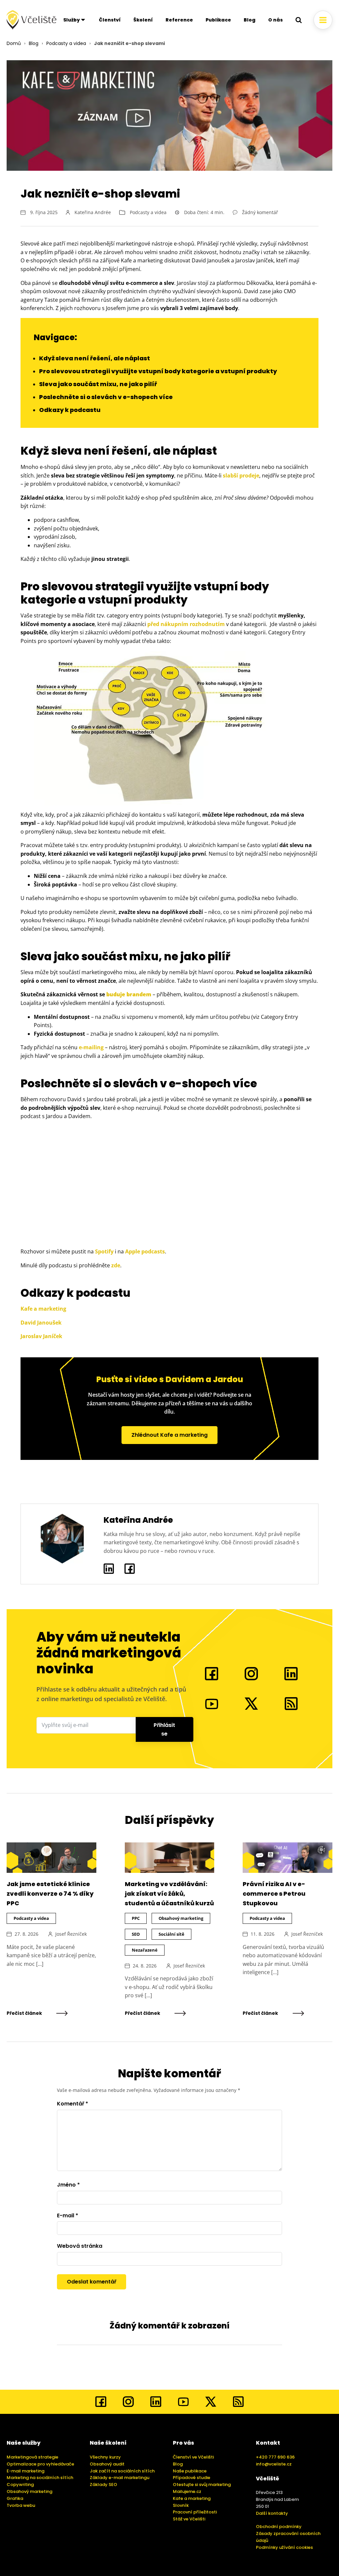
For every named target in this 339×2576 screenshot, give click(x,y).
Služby (72, 20)
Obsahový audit (107, 2464)
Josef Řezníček (71, 1934)
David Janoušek (41, 1323)
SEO (136, 1934)
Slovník (181, 2505)
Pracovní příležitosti (195, 2512)
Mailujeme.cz (187, 2491)
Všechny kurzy (105, 2457)
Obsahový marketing (181, 1918)
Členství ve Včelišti (193, 2457)
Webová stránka (80, 2246)
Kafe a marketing (43, 1309)
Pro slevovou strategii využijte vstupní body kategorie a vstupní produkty (158, 371)
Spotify (104, 1251)
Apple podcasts (145, 1251)
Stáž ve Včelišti (189, 2519)
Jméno (68, 2185)
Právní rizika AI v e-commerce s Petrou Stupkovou (274, 1894)
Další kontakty (272, 2513)
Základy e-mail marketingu (120, 2478)
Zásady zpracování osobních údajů (288, 2537)
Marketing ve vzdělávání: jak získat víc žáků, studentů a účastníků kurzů (169, 1894)
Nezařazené (145, 1950)
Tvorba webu (21, 2505)
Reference (179, 20)
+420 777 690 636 (275, 2457)
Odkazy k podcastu (70, 410)
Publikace (218, 20)
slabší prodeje (241, 475)
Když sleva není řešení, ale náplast (95, 358)
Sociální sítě (171, 1934)
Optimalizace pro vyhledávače (40, 2464)
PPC (136, 1918)
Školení (143, 20)
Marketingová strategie (32, 2457)
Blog (250, 20)
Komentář (73, 2104)
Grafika (15, 2498)
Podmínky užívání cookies (284, 2547)
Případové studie (192, 2478)
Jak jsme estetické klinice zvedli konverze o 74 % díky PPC (50, 1894)
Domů (14, 43)
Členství (110, 20)
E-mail (68, 2215)
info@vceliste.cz (274, 2464)
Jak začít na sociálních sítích (122, 2471)
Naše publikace (190, 2471)
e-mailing (91, 1047)
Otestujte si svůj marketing (202, 2485)
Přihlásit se (164, 1729)
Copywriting (20, 2485)
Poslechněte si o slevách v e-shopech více (106, 397)
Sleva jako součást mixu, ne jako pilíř (98, 384)
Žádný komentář (260, 212)
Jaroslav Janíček (41, 1336)
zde (116, 1265)
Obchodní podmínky (279, 2527)
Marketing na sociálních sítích (40, 2478)
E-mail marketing (25, 2471)
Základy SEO (103, 2485)
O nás (275, 20)
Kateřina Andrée (93, 212)
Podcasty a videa (66, 43)
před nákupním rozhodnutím (186, 624)
